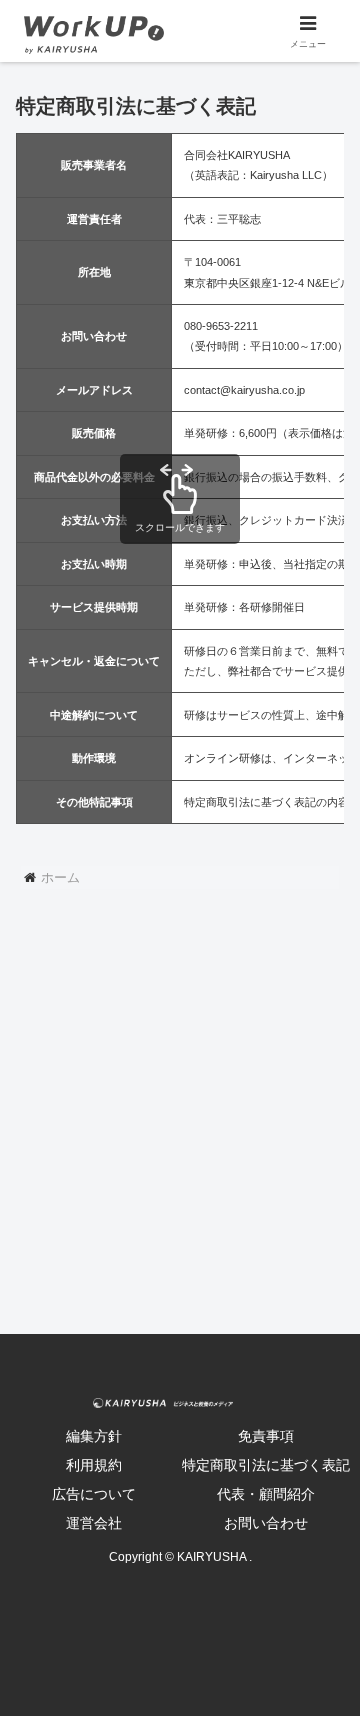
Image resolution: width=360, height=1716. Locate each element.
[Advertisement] (180, 1128)
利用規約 (94, 1465)
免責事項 (266, 1436)
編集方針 (94, 1436)
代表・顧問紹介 (266, 1494)
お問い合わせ (266, 1523)
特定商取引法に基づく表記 (266, 1465)
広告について (94, 1494)
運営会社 (94, 1523)
